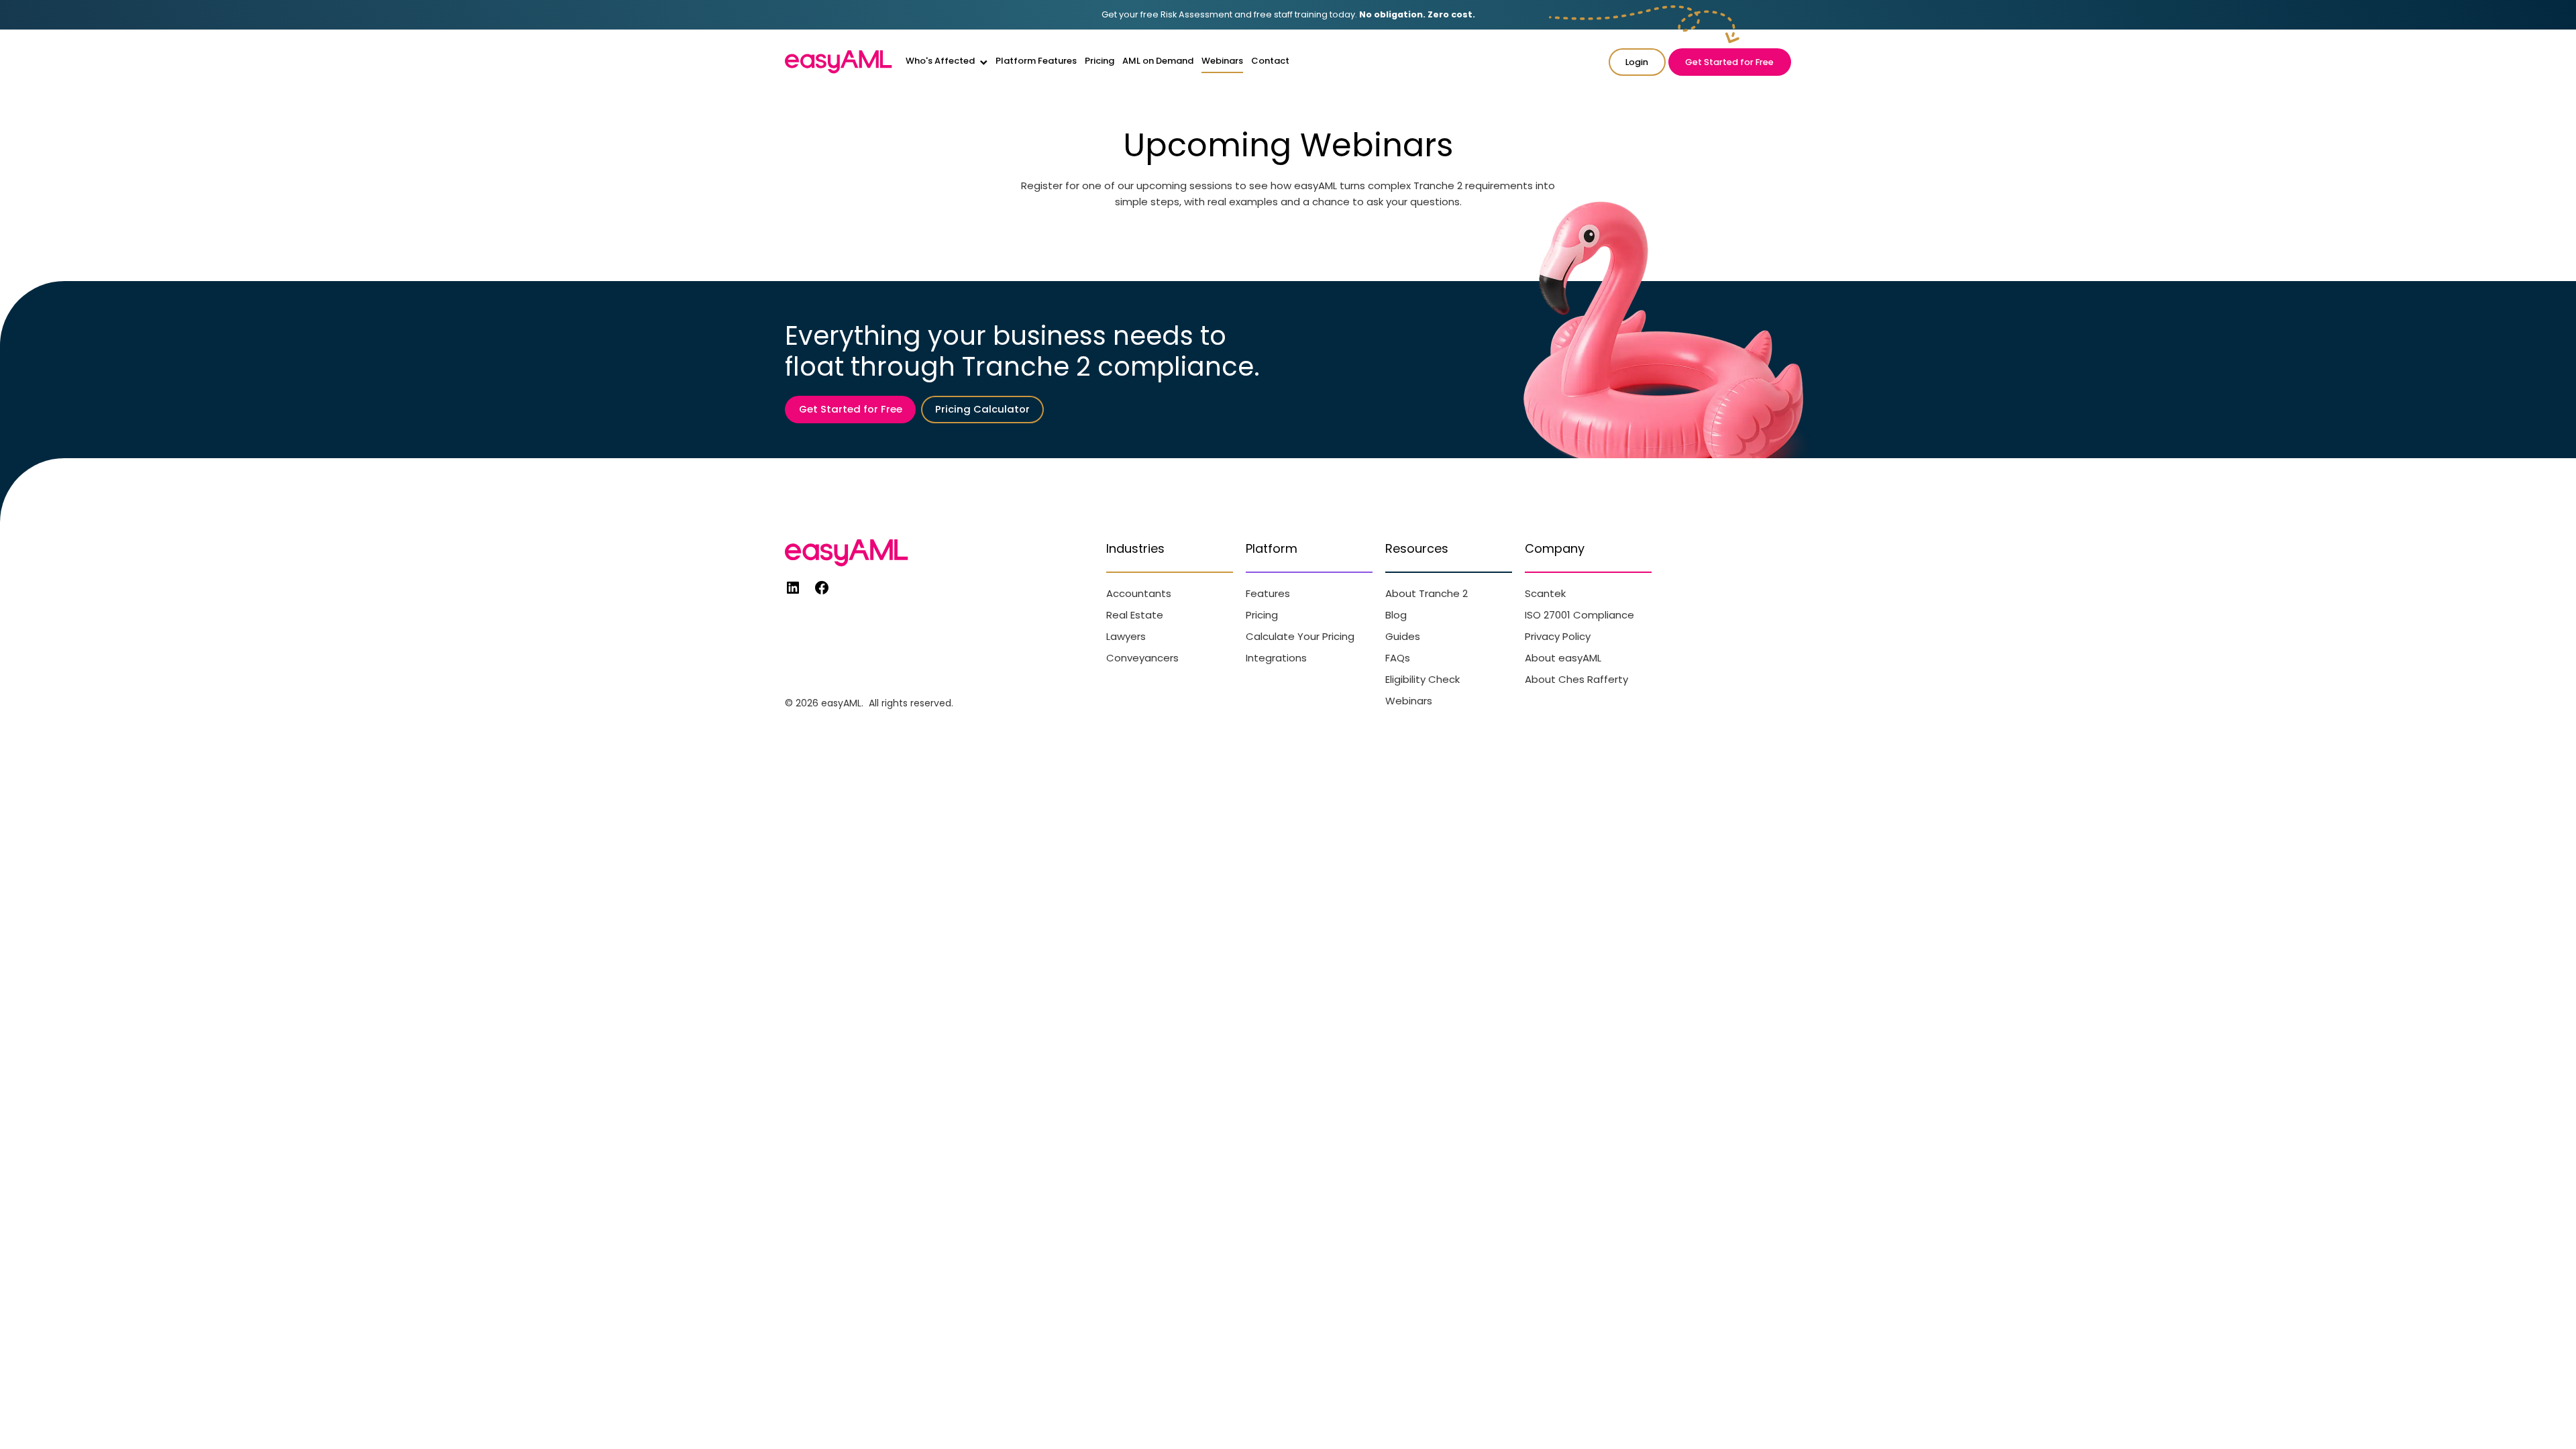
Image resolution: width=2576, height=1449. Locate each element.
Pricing (1099, 61)
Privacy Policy (1558, 636)
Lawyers (1126, 636)
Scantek (1545, 593)
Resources (1417, 548)
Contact (1270, 61)
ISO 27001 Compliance (1579, 615)
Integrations (1276, 658)
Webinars (1222, 61)
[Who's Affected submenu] (984, 62)
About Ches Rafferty (1576, 679)
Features (1268, 593)
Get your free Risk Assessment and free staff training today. (1288, 14)
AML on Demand (1158, 61)
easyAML (841, 703)
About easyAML (1563, 658)
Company (1555, 548)
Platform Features (1036, 61)
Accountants (1139, 593)
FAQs (1398, 658)
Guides (1403, 636)
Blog (1396, 615)
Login (1637, 62)
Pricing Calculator (982, 409)
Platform (1272, 548)
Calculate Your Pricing (1300, 636)
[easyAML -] (839, 62)
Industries (1135, 548)
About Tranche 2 (1427, 593)
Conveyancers (1142, 658)
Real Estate (1135, 615)
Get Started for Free (1729, 62)
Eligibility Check (1423, 679)
